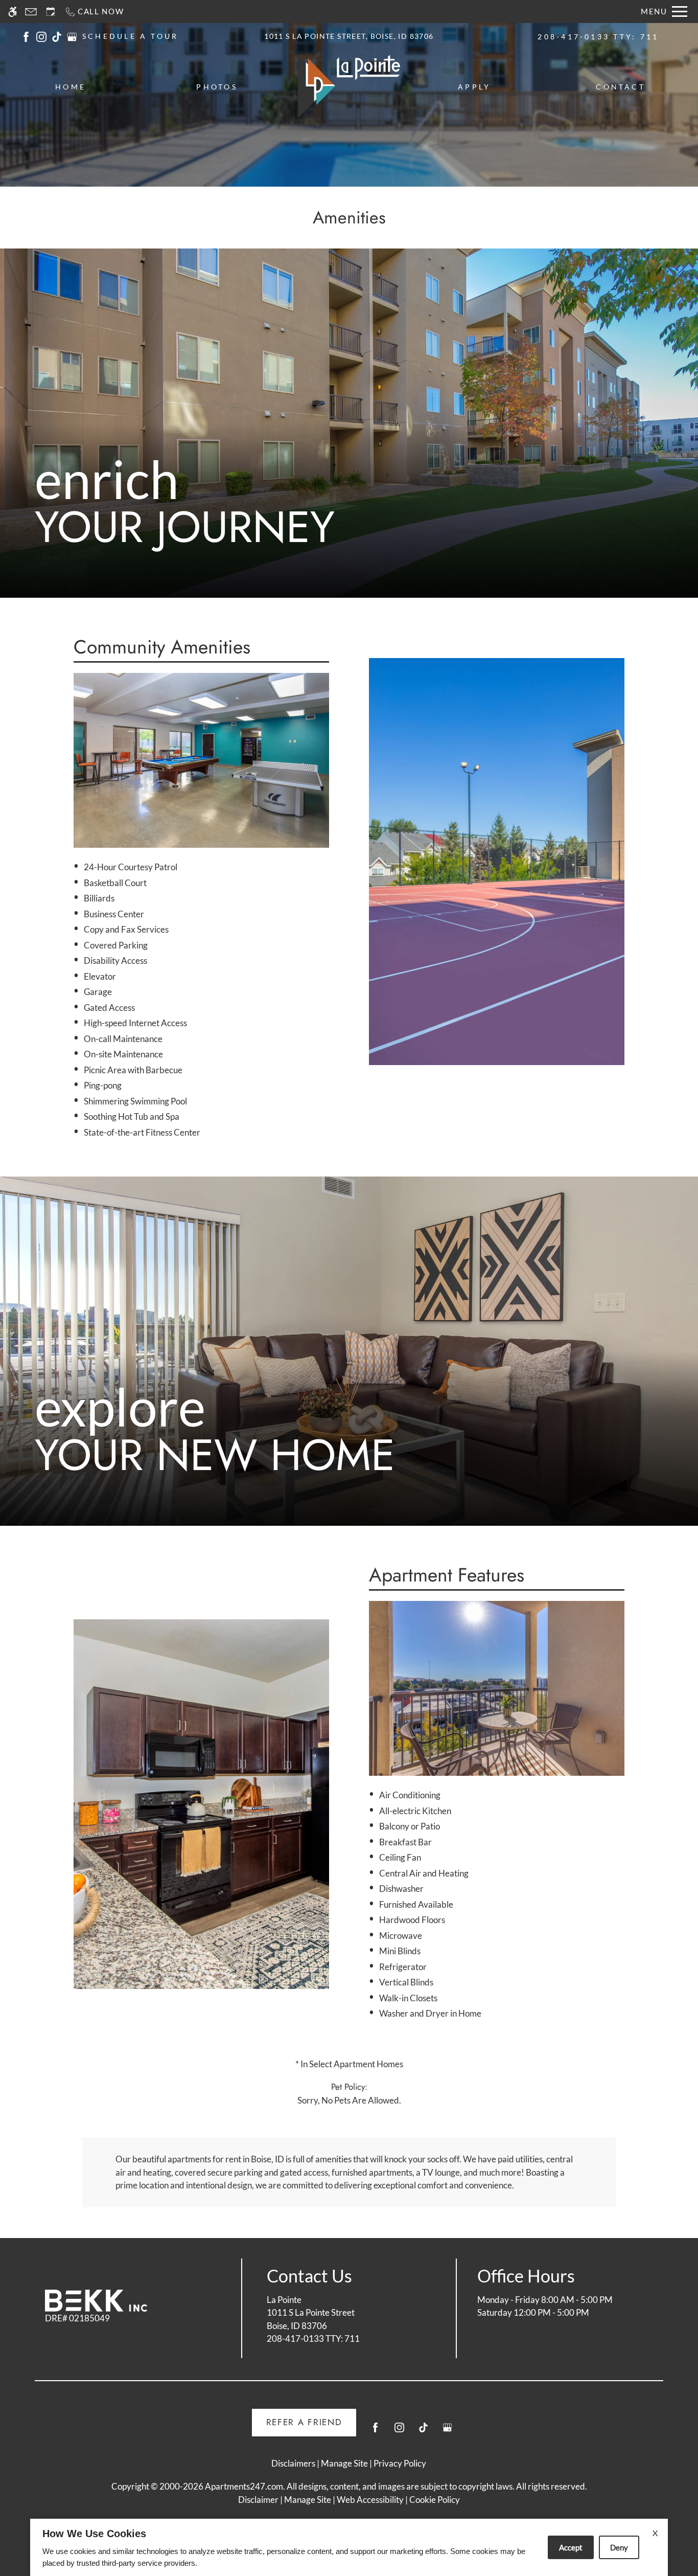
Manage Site (308, 2500)
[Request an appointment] (51, 12)
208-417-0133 (598, 37)
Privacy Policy (400, 2463)
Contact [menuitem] (621, 87)
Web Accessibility (370, 2500)
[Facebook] (375, 2432)
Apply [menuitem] (474, 87)
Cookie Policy (435, 2500)
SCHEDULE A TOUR (131, 36)
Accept (571, 2547)
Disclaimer (258, 2500)
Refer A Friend (304, 2422)
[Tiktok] (423, 2432)
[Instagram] (399, 2432)
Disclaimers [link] (293, 2463)
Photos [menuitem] (217, 87)
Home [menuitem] (71, 87)
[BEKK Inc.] (96, 2301)
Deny (619, 2547)
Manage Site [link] (344, 2463)
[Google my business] (447, 2432)
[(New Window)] (26, 36)
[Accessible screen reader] (13, 12)
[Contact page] (31, 12)
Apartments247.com (244, 2486)
